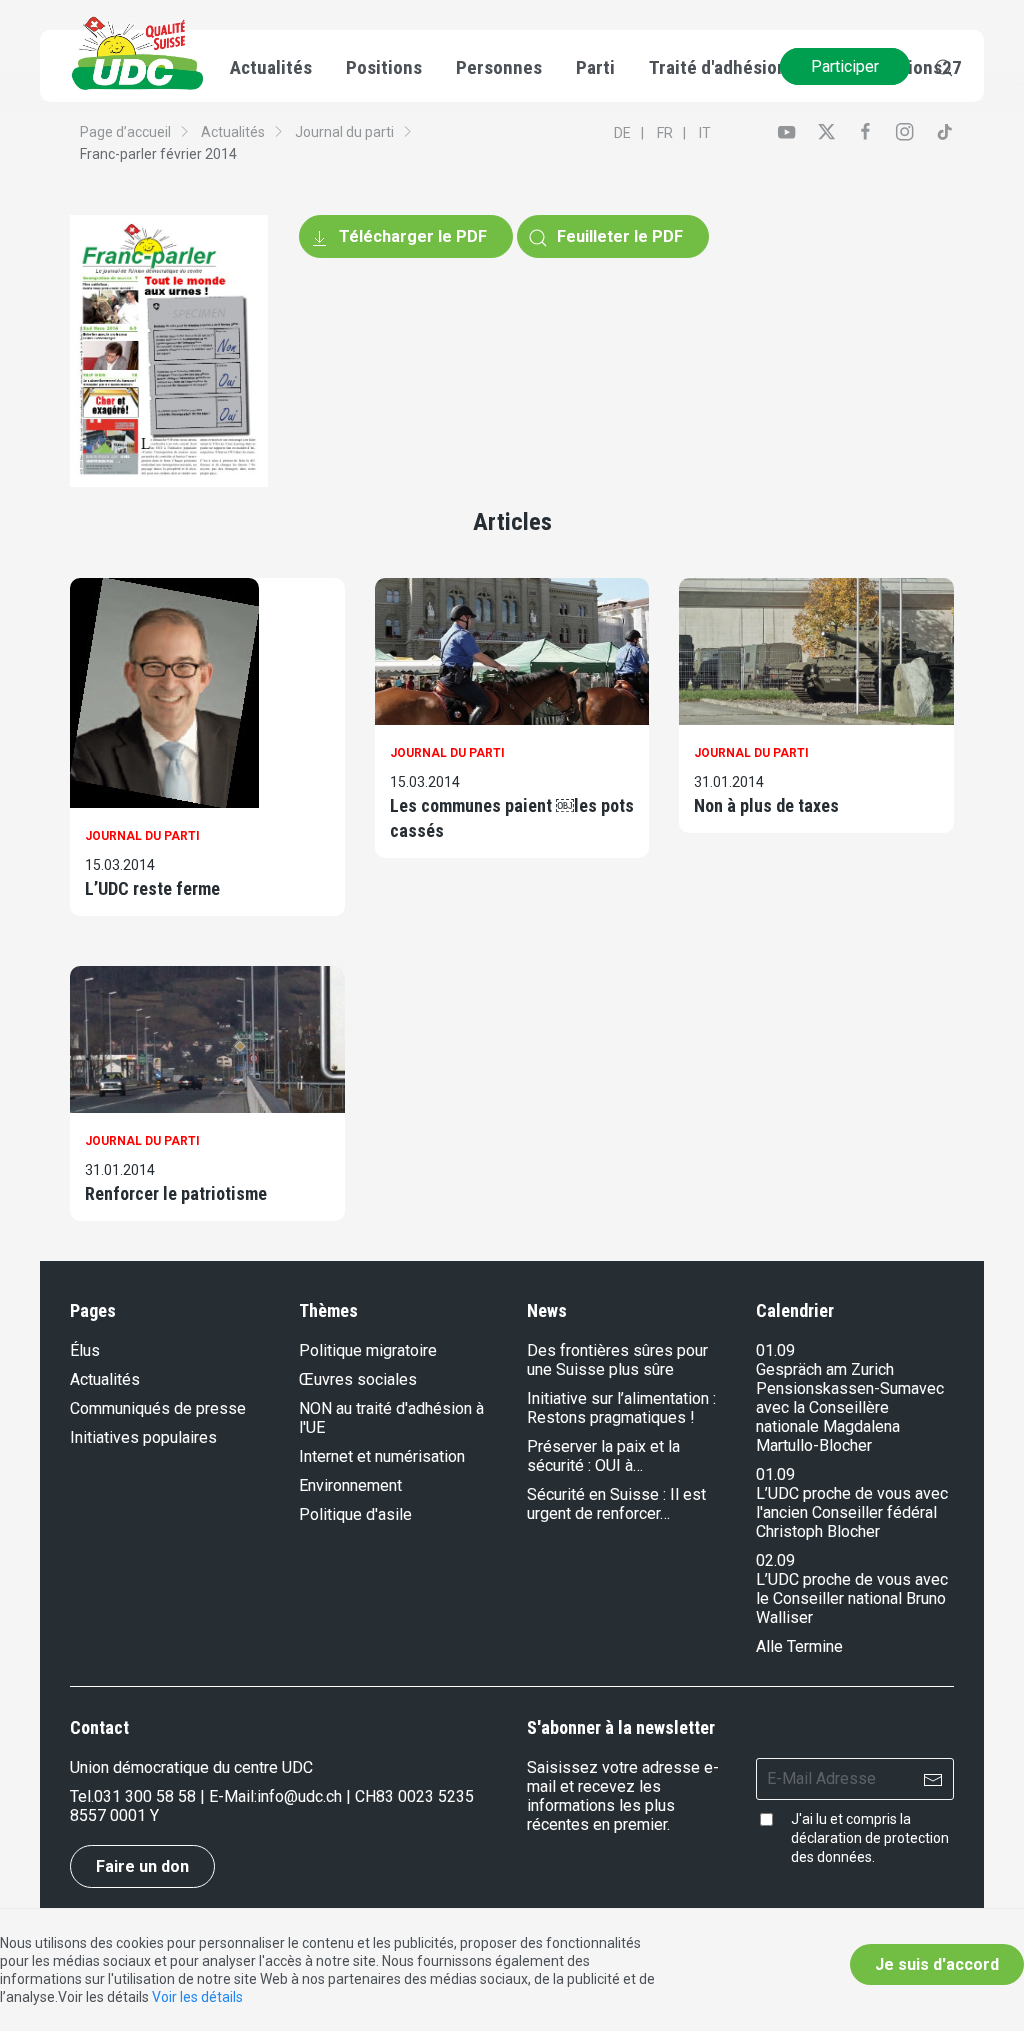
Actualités (233, 132)
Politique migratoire (368, 1350)
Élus (85, 1350)
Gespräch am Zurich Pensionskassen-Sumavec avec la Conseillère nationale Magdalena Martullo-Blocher (850, 1407)
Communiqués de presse (158, 1408)
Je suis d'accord (937, 1964)
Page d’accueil (125, 132)
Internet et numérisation (382, 1456)
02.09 (775, 1560)
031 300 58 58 (145, 1796)
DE (622, 133)
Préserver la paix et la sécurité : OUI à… (603, 1456)
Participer (845, 66)
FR (665, 133)
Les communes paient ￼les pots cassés (512, 818)
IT (705, 133)
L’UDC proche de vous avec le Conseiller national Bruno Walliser (852, 1598)
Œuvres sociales (358, 1379)
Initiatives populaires (143, 1437)
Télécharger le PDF (411, 236)
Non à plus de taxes (766, 805)
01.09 (775, 1350)
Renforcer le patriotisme (176, 1193)
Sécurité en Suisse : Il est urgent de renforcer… (616, 1504)
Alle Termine (799, 1646)
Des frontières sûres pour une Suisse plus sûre (617, 1360)
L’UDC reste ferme (152, 888)
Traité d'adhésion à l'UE (741, 67)
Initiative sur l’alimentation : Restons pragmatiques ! (621, 1408)
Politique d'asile (355, 1514)
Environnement (350, 1485)
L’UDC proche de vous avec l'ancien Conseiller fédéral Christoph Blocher (852, 1512)
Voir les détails (197, 1997)
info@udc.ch (299, 1796)
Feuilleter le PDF (618, 236)
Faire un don (142, 1866)
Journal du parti (344, 132)
